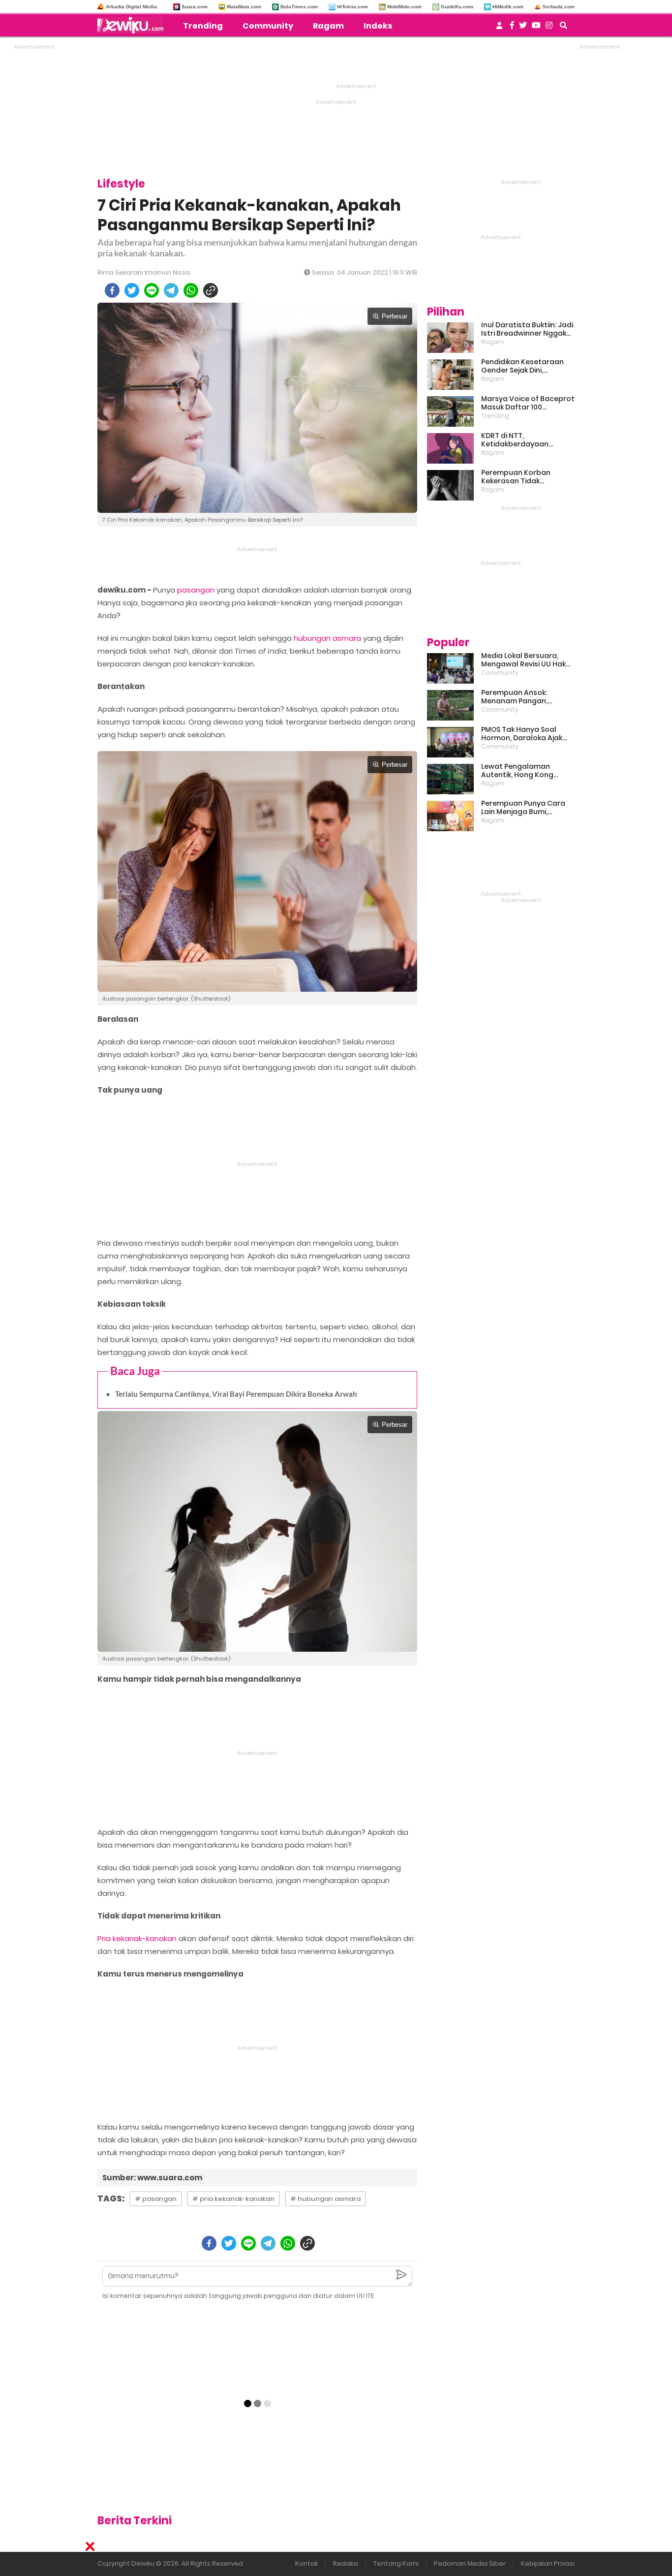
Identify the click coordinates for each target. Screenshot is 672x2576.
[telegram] (171, 290)
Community (268, 26)
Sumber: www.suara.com (152, 2178)
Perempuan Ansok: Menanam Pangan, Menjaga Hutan (514, 697)
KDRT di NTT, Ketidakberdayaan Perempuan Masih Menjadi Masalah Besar (527, 440)
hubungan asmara (327, 638)
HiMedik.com (508, 7)
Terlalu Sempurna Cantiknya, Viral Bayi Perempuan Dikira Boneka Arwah (236, 1394)
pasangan (196, 590)
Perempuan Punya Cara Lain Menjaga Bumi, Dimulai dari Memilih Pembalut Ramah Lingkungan (523, 808)
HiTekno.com (352, 7)
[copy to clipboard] (211, 290)
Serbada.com (559, 7)
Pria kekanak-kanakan (137, 1938)
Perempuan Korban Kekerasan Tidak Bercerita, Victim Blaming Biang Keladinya (526, 477)
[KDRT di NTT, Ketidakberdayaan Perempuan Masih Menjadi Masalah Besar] (450, 448)
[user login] (499, 28)
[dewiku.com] (133, 25)
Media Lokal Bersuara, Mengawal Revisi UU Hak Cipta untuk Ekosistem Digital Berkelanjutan (523, 660)
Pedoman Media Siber (470, 2563)
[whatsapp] (191, 290)
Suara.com (195, 7)
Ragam (328, 26)
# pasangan (156, 2199)
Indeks (378, 26)
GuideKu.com (457, 7)
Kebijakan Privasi (548, 2563)
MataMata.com (244, 7)
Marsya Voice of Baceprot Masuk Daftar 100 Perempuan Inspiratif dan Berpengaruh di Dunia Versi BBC (528, 403)
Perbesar (395, 316)
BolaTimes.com (299, 7)
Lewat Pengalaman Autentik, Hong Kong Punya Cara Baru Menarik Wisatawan (525, 771)
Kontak (306, 2563)
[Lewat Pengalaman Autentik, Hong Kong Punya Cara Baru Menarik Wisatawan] (450, 779)
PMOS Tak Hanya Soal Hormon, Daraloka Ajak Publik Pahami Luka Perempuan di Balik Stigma (522, 734)
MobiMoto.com (404, 7)
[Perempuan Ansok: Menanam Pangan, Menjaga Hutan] (450, 705)
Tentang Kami (396, 2563)
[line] (152, 290)
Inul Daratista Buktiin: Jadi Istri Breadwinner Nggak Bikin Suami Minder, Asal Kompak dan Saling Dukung (527, 329)
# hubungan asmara (325, 2199)
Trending (203, 26)
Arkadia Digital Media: (132, 7)
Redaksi (346, 2563)
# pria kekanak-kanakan (233, 2199)
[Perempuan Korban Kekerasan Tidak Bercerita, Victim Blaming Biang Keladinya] (450, 485)
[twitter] (132, 290)
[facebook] (112, 290)
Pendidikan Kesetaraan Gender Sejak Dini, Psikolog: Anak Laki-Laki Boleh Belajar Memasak (522, 366)
